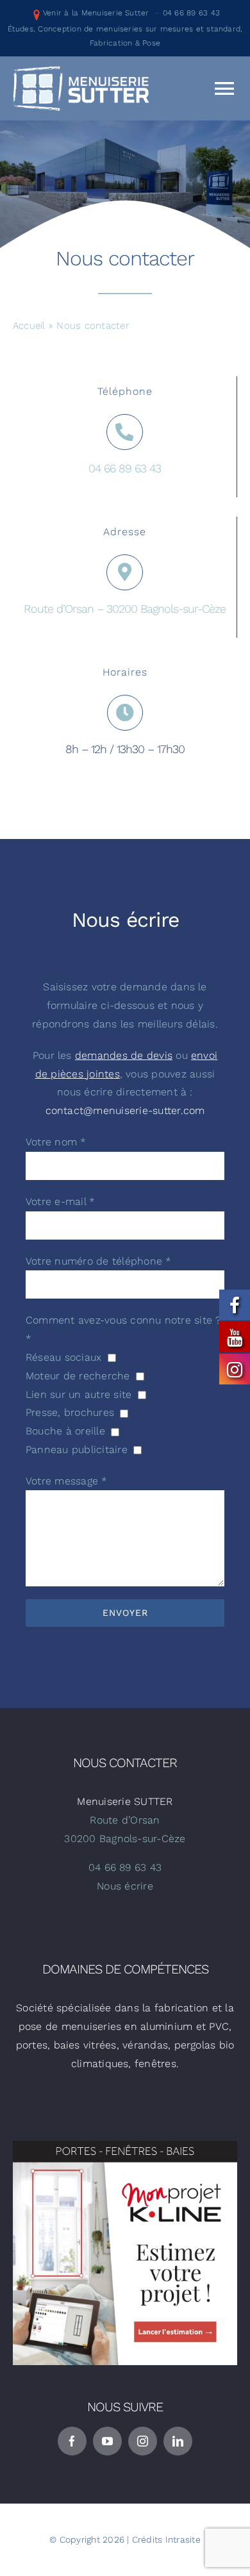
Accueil (29, 326)
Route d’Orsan (125, 1820)
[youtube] (107, 2441)
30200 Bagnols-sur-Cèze (166, 609)
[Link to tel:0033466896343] (124, 432)
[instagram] (143, 2441)
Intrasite (183, 2539)
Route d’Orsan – (65, 609)
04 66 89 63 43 (191, 13)
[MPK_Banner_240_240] (125, 2146)
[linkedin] (178, 2441)
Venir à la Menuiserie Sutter (96, 13)
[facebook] (72, 2441)
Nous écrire (125, 1886)
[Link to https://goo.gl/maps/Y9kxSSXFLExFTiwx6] (124, 572)
